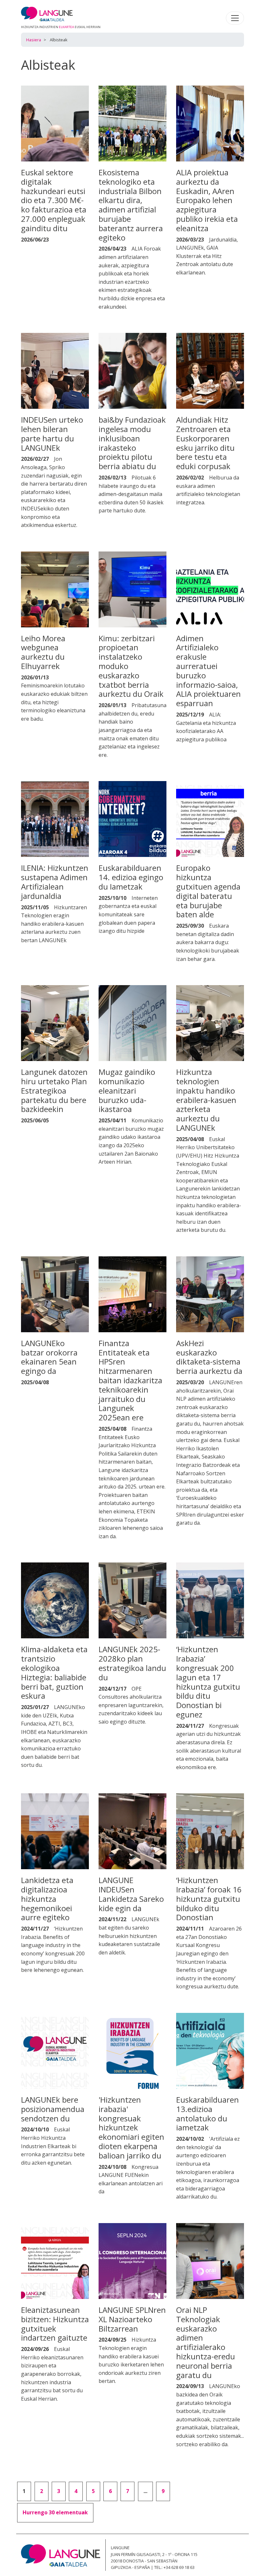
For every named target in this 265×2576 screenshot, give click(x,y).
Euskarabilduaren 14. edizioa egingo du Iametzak (131, 877)
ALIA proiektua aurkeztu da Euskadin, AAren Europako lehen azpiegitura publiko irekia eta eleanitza (207, 200)
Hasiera (34, 40)
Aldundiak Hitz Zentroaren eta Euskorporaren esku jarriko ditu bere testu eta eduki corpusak (205, 443)
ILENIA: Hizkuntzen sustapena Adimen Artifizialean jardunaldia (55, 882)
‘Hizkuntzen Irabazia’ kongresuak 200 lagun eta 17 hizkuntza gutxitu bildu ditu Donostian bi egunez (208, 1682)
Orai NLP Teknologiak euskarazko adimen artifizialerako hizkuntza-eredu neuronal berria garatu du (206, 2342)
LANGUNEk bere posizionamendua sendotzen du (53, 2109)
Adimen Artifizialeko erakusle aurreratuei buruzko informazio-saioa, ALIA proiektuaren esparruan (208, 671)
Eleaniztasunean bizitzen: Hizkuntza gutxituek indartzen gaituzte (55, 2324)
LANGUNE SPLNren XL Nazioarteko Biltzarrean (132, 2319)
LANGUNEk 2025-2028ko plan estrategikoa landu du (132, 1663)
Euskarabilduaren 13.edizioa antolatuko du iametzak (207, 2113)
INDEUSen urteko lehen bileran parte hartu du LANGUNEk (52, 433)
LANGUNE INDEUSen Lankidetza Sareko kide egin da (131, 1894)
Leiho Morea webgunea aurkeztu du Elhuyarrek (43, 652)
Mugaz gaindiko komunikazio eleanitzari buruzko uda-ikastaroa (127, 1090)
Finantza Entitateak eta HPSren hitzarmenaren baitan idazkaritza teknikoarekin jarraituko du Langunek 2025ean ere (130, 1380)
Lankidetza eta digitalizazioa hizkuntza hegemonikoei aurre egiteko (47, 1899)
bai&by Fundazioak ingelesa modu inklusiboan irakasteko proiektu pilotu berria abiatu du (132, 443)
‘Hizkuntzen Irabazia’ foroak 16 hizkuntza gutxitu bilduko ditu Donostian (209, 1899)
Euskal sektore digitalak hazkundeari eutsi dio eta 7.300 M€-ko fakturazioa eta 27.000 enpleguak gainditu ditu (54, 200)
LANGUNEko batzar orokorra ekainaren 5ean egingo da (49, 1357)
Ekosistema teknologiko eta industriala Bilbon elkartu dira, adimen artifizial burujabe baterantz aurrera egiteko (131, 205)
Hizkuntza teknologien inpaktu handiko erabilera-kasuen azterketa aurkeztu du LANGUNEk (206, 1100)
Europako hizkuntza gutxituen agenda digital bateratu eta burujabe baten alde (208, 891)
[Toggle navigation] (235, 18)
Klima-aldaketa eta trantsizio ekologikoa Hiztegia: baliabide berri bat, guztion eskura (54, 1672)
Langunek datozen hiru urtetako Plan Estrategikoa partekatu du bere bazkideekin (54, 1090)
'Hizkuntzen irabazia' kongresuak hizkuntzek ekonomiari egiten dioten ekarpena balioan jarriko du (131, 2128)
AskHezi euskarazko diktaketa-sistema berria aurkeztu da (209, 1357)
